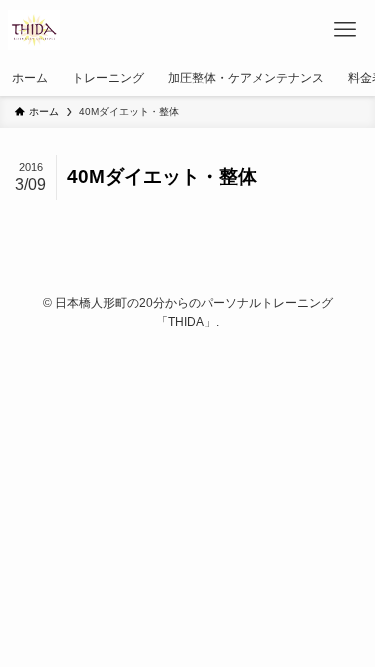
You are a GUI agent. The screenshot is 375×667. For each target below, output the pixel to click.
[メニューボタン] (345, 30)
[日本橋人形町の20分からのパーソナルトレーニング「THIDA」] (34, 30)
